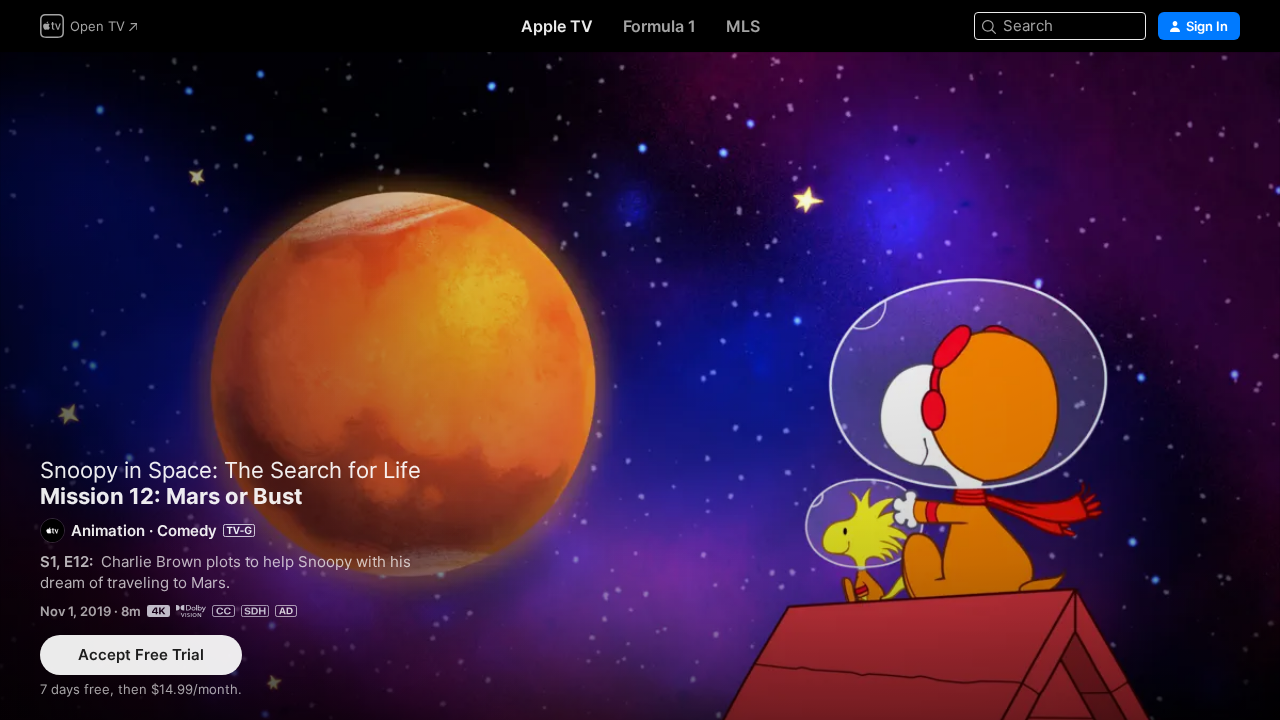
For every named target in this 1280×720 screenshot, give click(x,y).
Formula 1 (659, 26)
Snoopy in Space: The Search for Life (230, 470)
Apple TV (557, 26)
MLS (743, 26)
